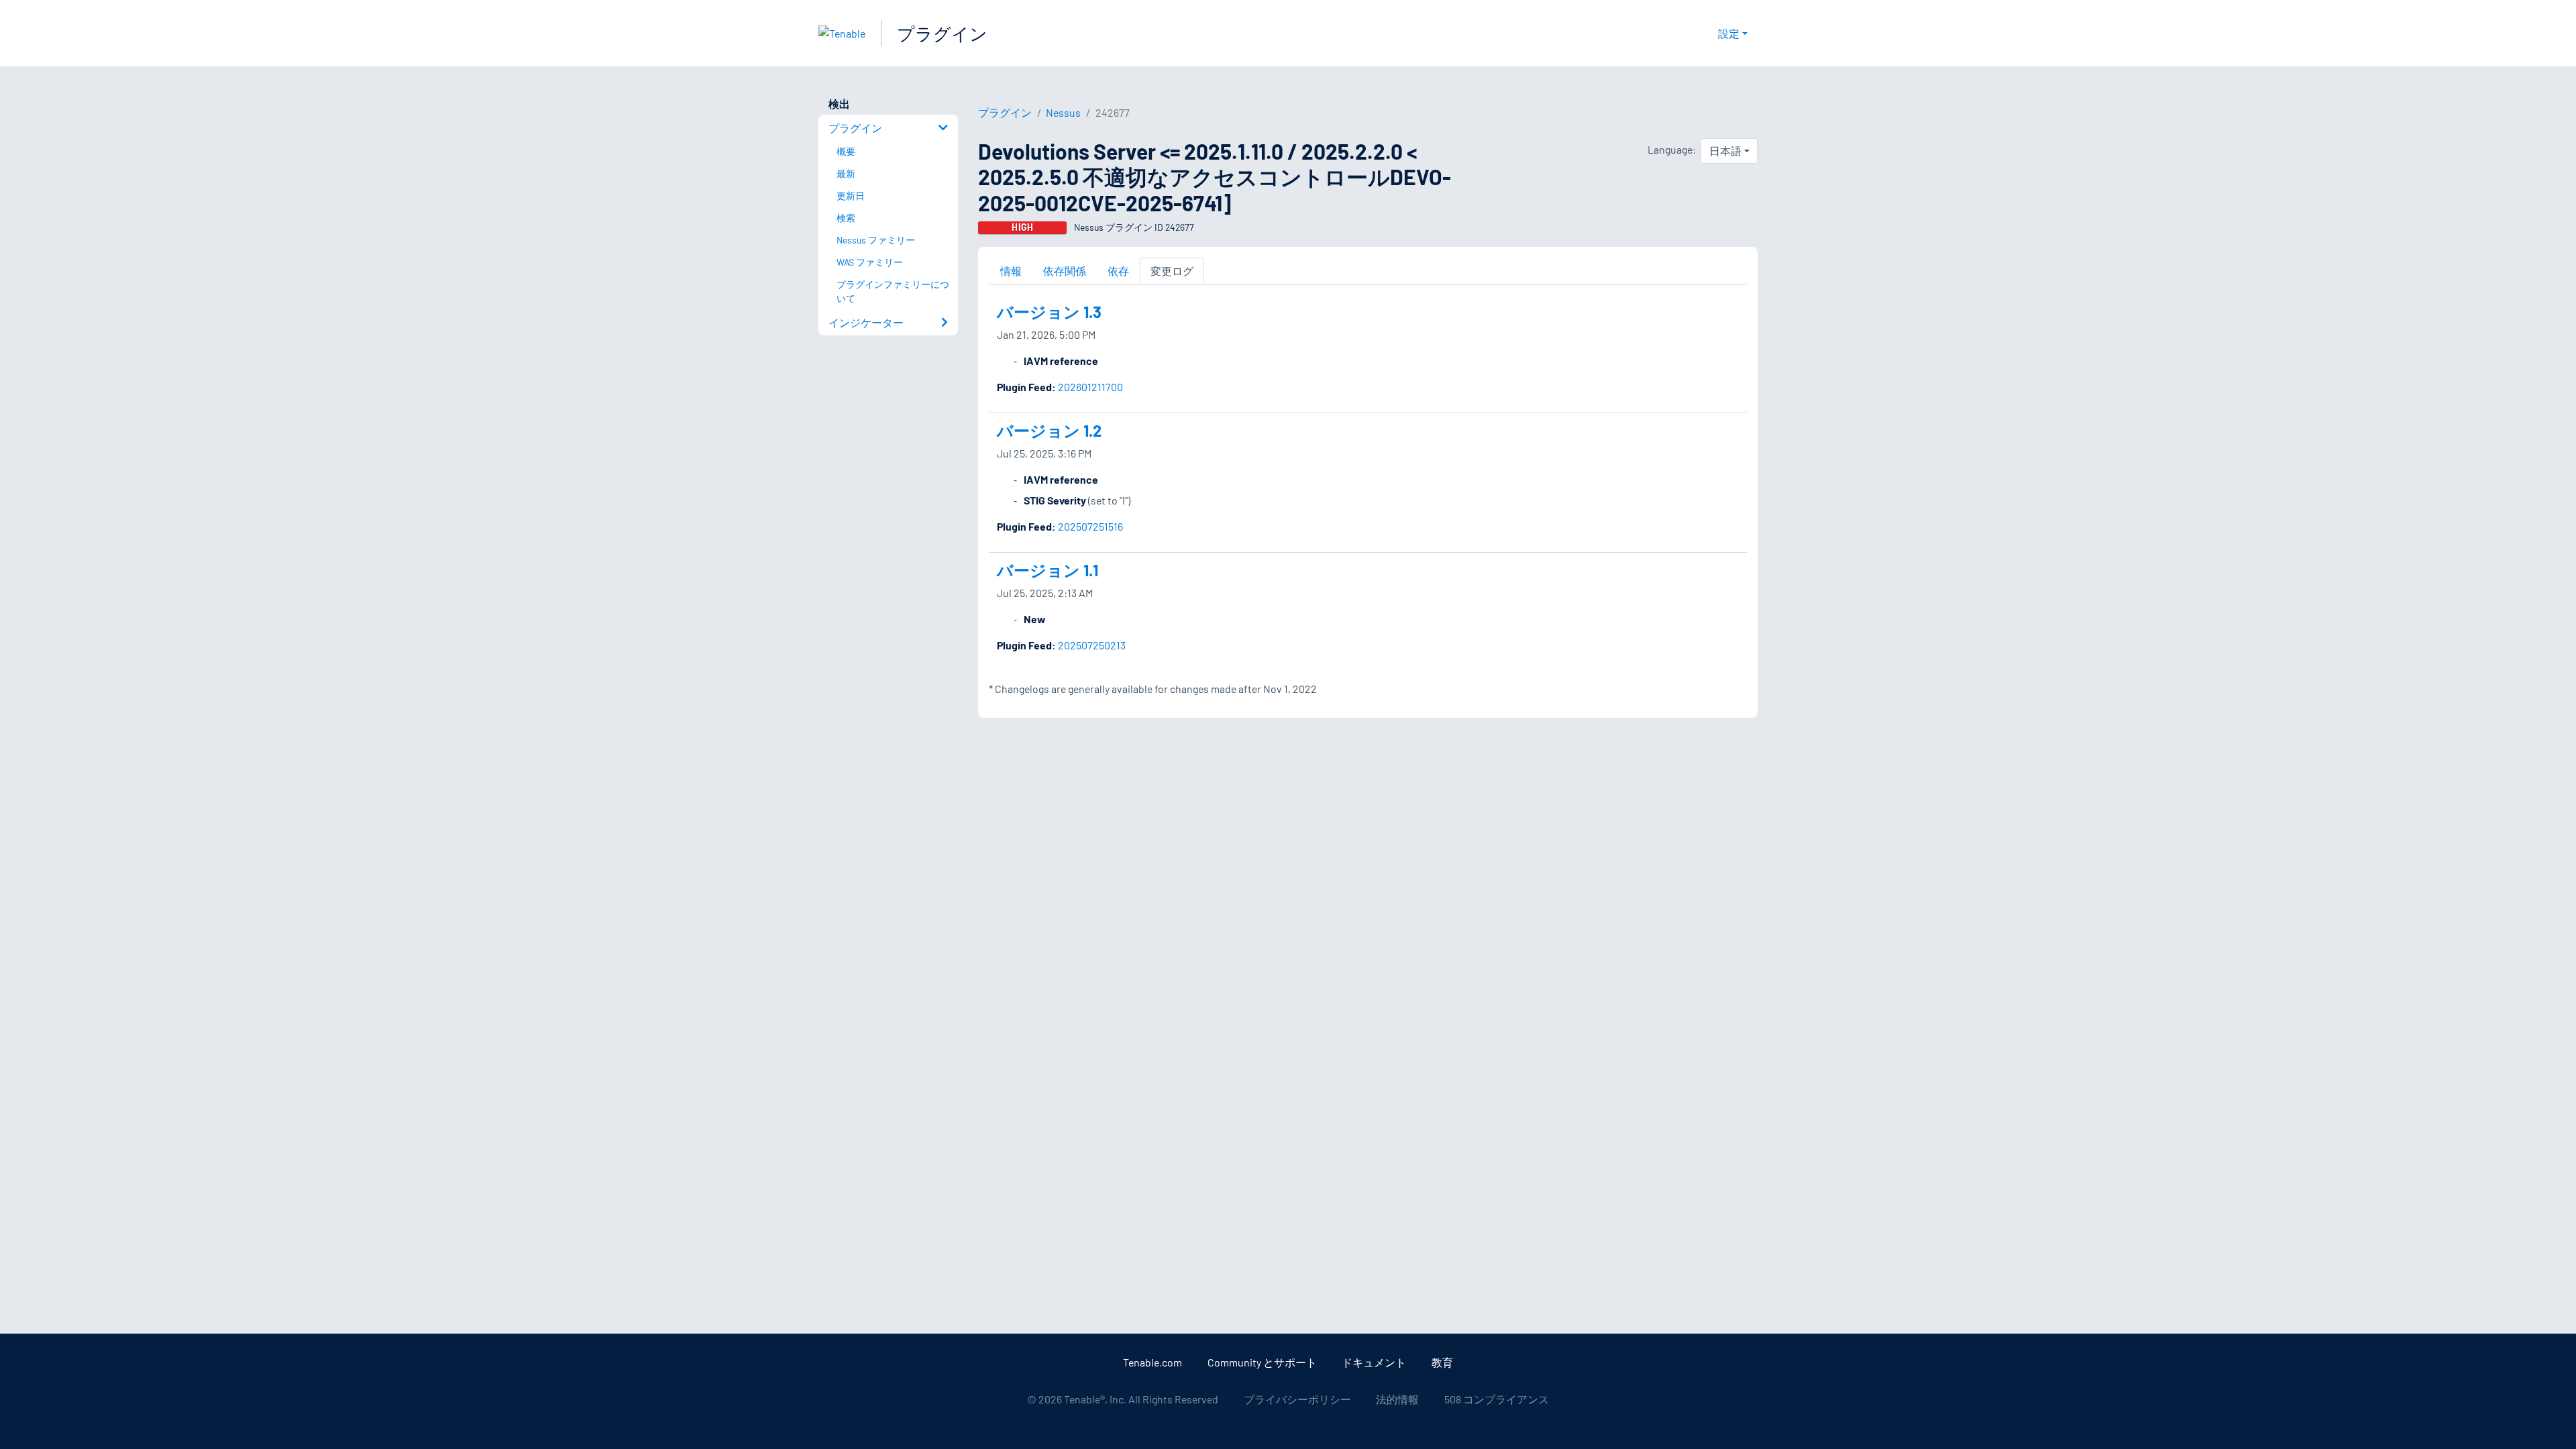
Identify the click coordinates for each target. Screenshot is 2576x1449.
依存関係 (1065, 271)
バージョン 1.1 (1048, 570)
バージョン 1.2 (1049, 430)
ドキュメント (1374, 1362)
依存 (1118, 271)
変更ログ (1172, 271)
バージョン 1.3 (1049, 312)
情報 (1011, 271)
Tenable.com (1152, 1362)
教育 (1442, 1362)
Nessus (1063, 112)
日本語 (1725, 151)
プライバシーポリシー (1297, 1399)
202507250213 (1092, 645)
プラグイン (942, 33)
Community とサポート (1262, 1362)
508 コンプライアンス (1497, 1399)
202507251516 (1090, 526)
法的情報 (1397, 1399)
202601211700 (1090, 387)
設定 (1729, 33)
